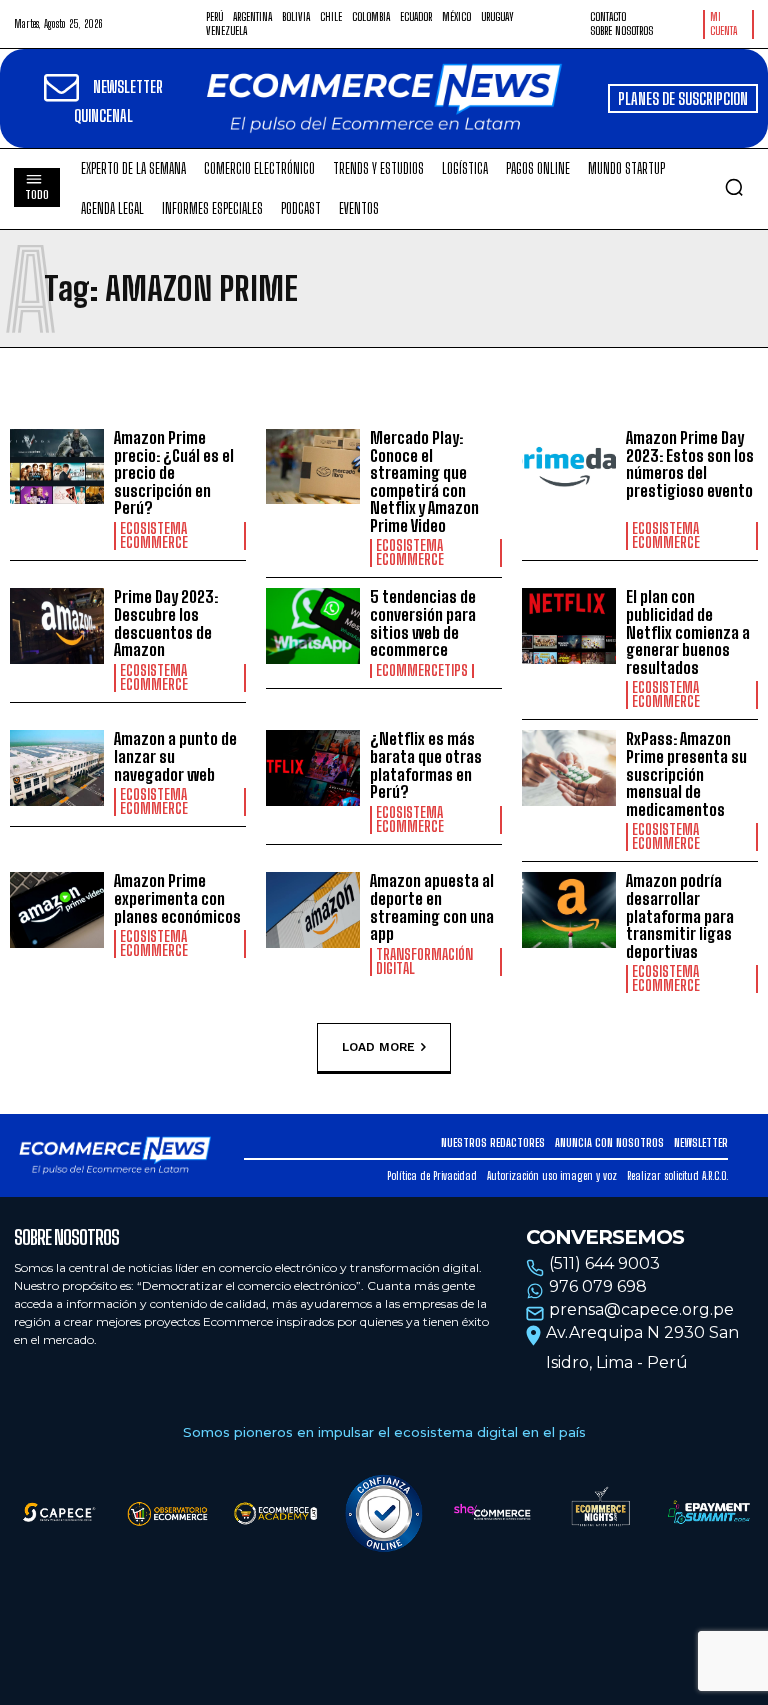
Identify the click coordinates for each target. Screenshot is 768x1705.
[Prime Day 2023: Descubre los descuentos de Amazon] (57, 626)
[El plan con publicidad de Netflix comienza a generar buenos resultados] (569, 626)
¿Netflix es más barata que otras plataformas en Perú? (426, 765)
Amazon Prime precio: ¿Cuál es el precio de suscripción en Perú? (174, 472)
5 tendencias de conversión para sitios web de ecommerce (423, 623)
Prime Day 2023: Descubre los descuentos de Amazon (166, 623)
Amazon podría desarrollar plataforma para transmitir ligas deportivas (680, 915)
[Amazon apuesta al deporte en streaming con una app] (313, 910)
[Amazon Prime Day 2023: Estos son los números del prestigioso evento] (569, 467)
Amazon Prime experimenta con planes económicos (177, 898)
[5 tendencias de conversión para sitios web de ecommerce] (313, 626)
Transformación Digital (424, 962)
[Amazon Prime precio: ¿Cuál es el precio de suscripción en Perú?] (57, 467)
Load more (378, 1047)
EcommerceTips (422, 671)
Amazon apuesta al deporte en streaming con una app (432, 907)
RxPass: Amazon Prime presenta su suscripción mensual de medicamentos (686, 773)
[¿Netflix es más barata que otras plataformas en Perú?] (313, 768)
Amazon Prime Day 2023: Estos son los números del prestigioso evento (690, 472)
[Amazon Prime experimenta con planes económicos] (57, 910)
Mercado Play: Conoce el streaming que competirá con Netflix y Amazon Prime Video (424, 481)
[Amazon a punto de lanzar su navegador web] (57, 768)
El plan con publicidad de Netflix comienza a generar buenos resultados (688, 631)
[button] (734, 187)
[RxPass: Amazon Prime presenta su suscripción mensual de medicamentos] (569, 768)
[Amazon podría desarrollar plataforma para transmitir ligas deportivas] (569, 910)
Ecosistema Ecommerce (154, 536)
